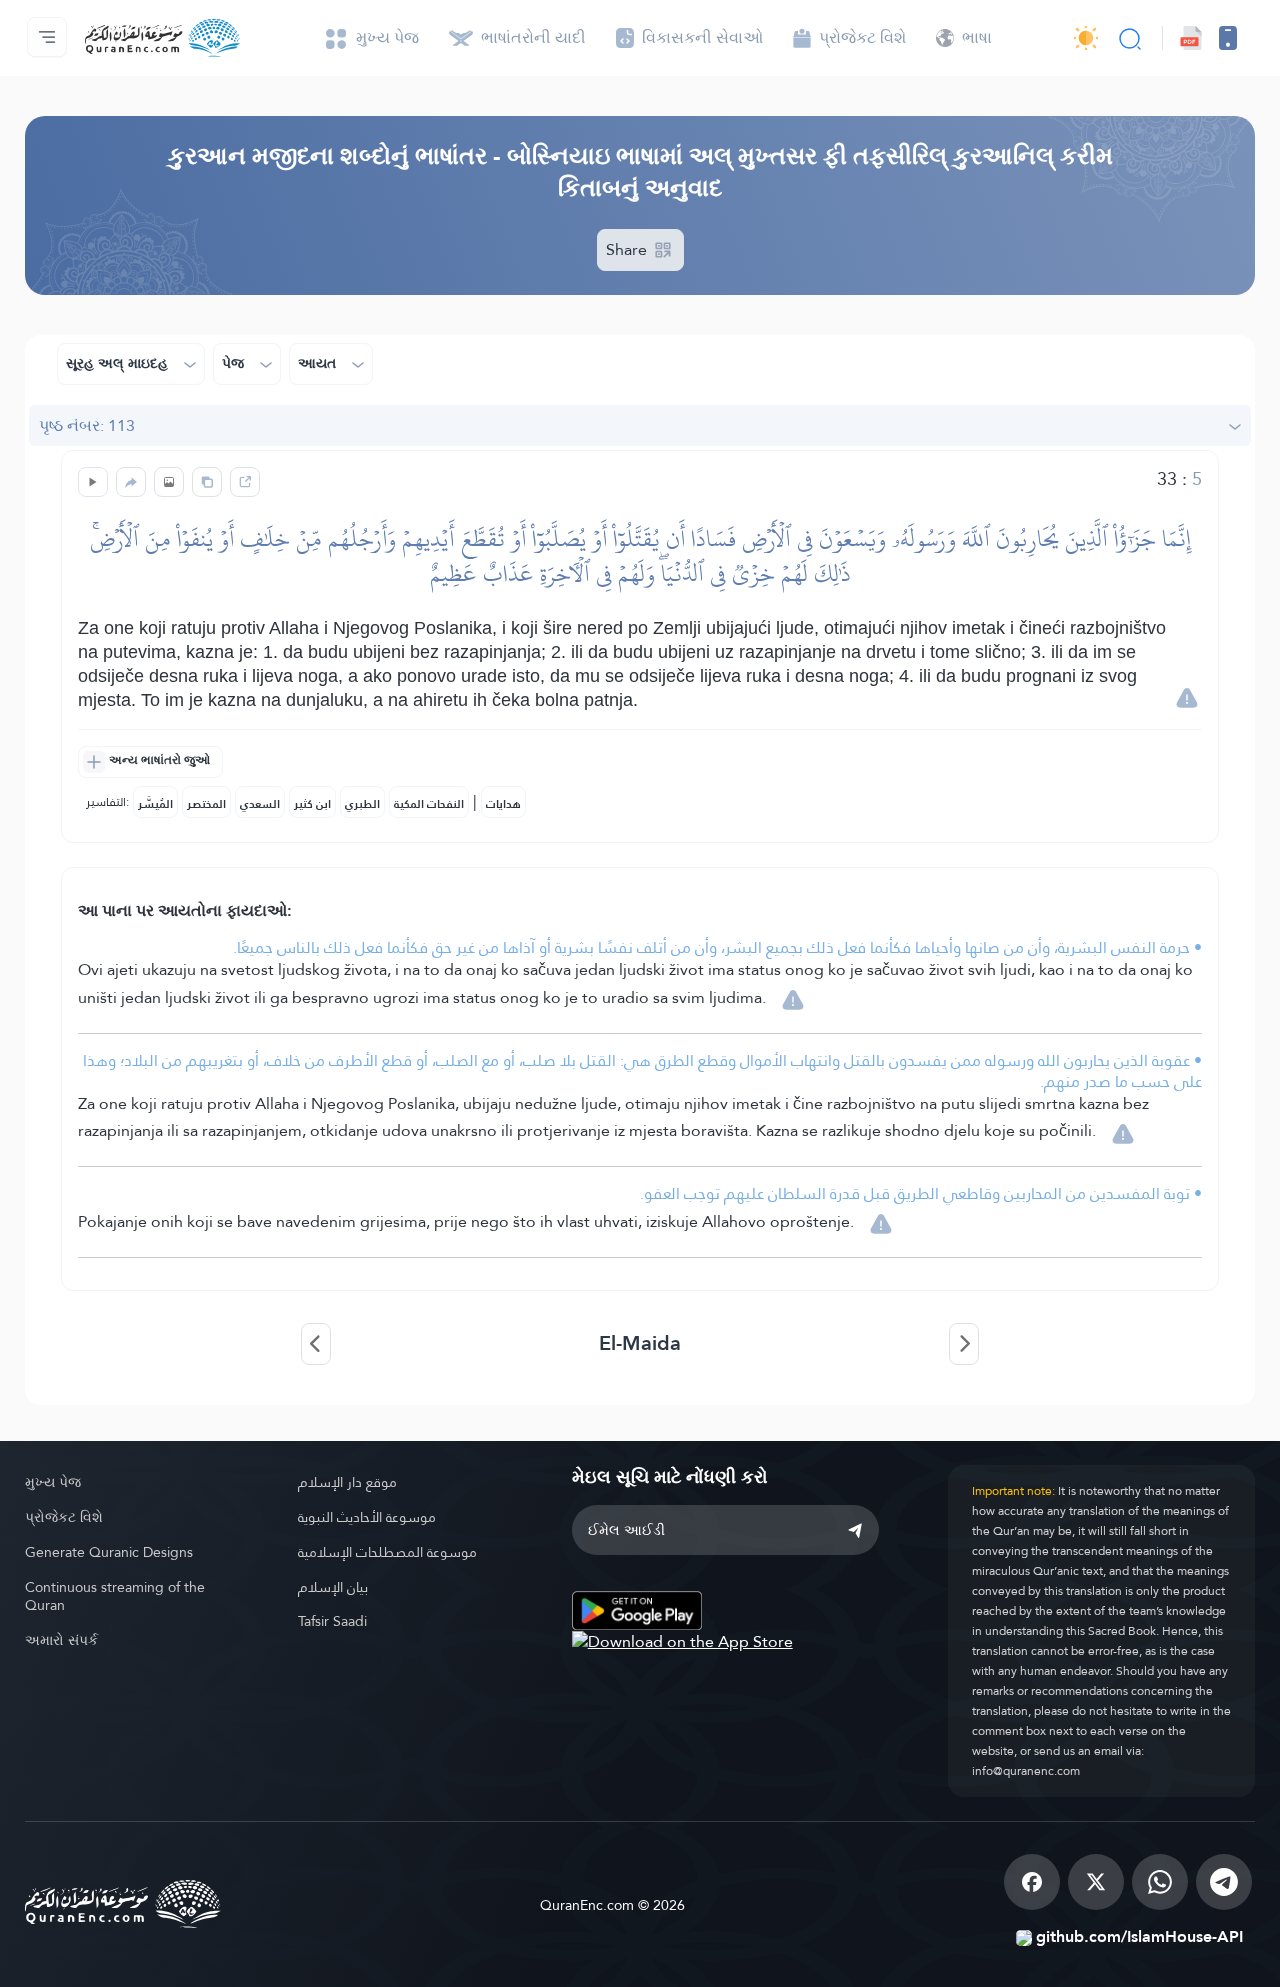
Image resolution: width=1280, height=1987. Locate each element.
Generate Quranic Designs (109, 1552)
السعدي (260, 804)
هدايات (503, 804)
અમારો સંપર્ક (61, 1640)
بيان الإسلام (333, 1587)
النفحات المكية (429, 804)
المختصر (206, 804)
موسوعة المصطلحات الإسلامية (387, 1552)
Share (628, 249)
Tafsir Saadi (332, 1621)
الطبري (362, 804)
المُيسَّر (155, 804)
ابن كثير (312, 804)
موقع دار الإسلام (347, 1482)
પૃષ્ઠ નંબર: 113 (87, 425)
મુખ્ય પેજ (53, 1482)
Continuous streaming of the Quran (115, 1596)
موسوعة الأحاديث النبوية (367, 1517)
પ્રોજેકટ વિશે (64, 1517)
